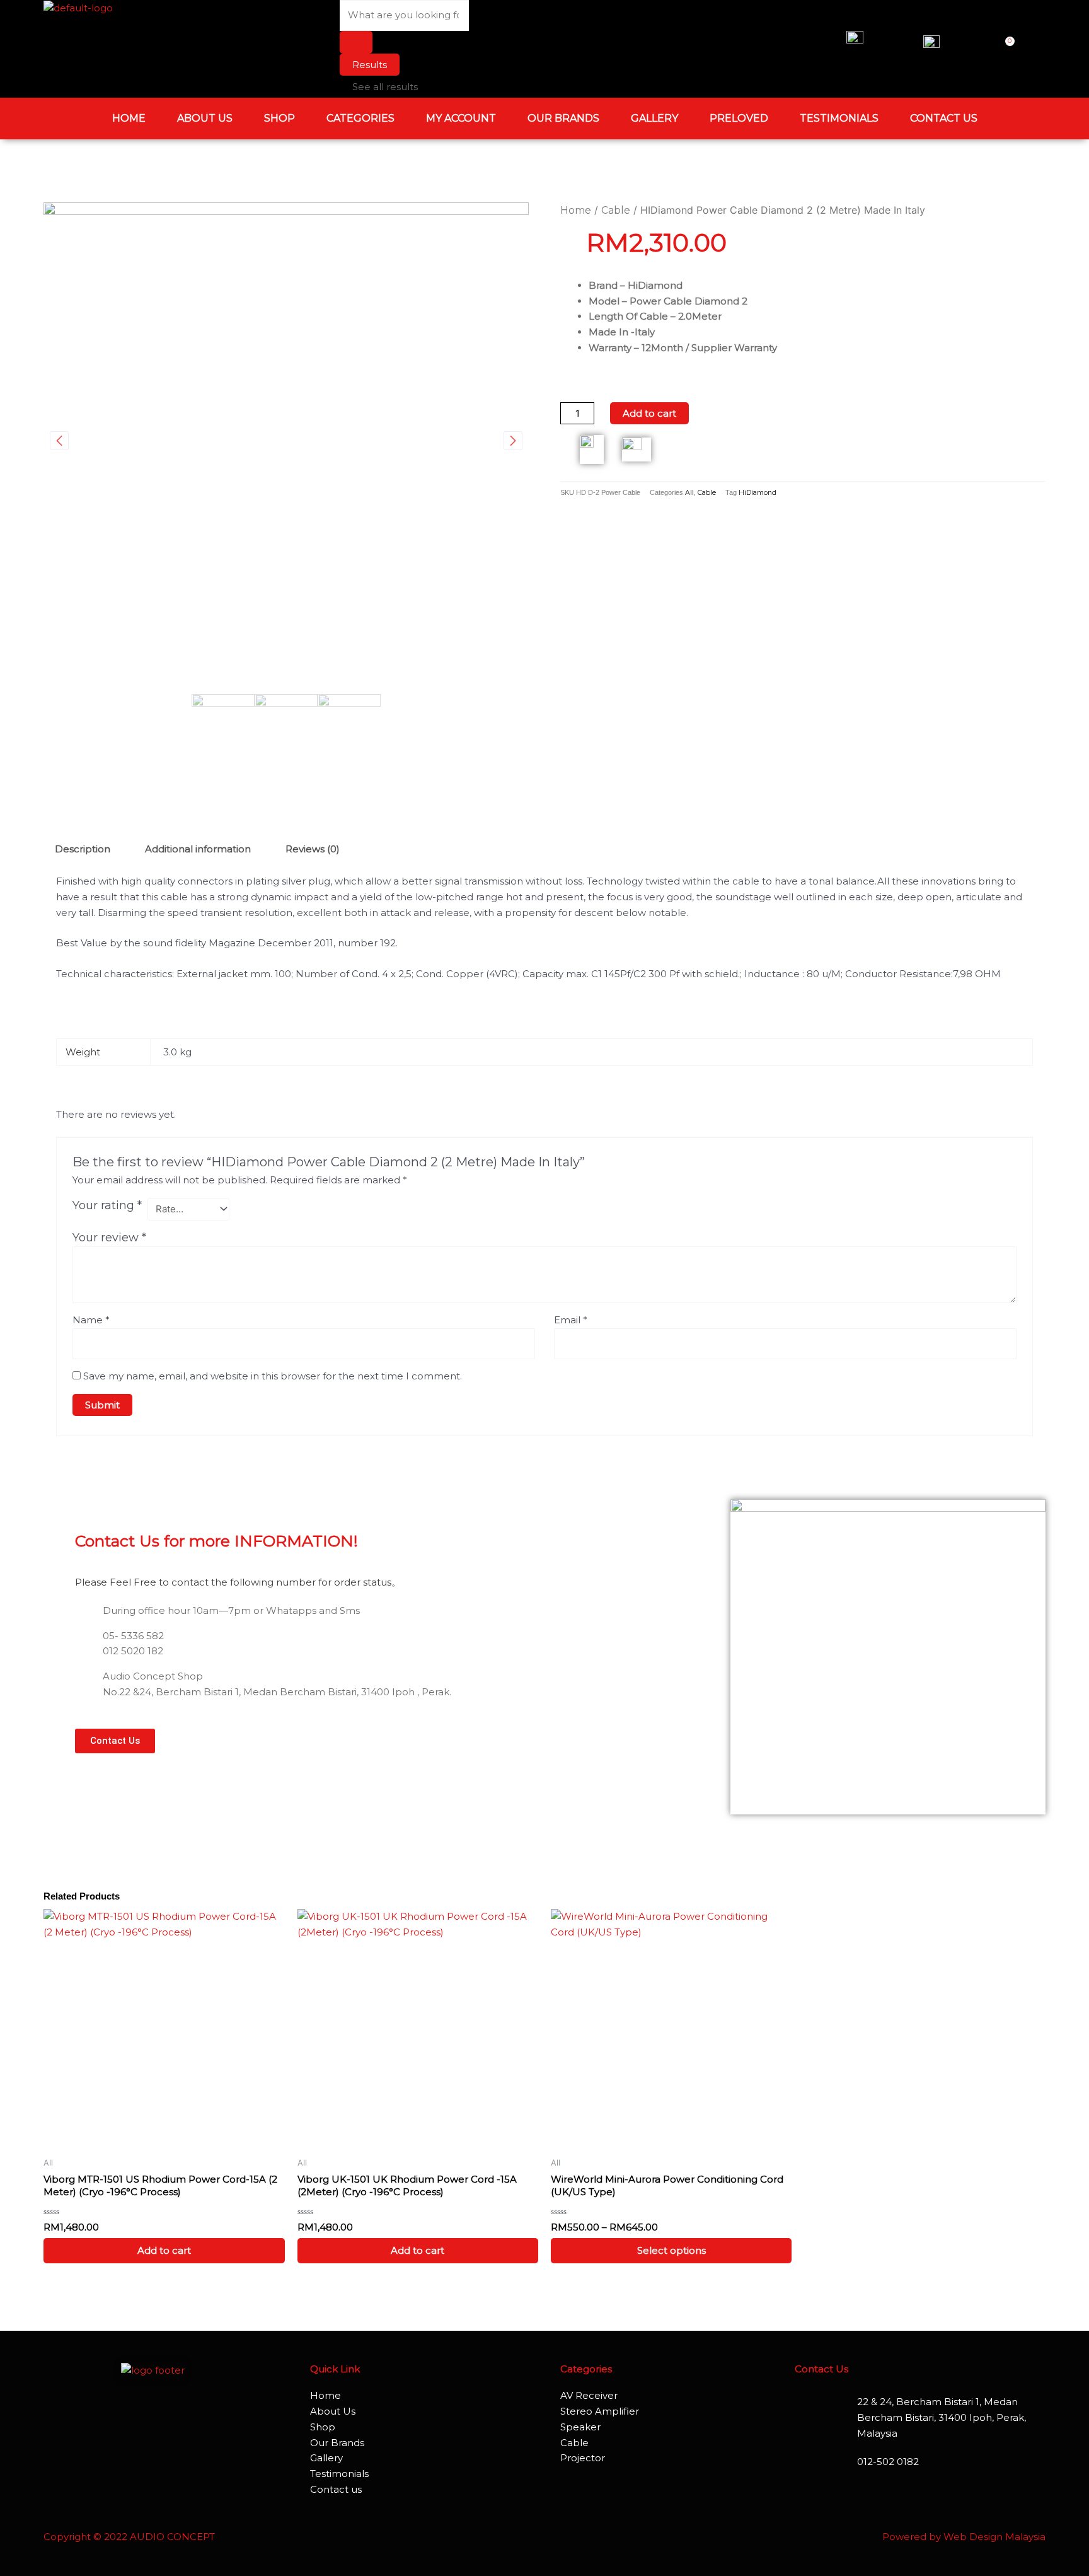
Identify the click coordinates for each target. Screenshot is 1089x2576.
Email (571, 1320)
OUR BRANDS (563, 118)
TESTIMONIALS (839, 118)
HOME (129, 118)
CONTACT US (944, 118)
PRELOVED (739, 118)
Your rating (107, 1205)
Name (91, 1320)
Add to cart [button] (164, 2250)
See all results (385, 87)
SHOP (279, 118)
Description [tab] (83, 849)
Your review (109, 1238)
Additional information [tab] (198, 849)
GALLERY (654, 118)
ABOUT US (205, 118)
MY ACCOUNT (461, 118)
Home (576, 210)
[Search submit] (356, 42)
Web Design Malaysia (994, 2537)
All (689, 493)
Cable (616, 210)
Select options (671, 2250)
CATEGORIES (360, 118)
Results (370, 65)
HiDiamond (758, 493)
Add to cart (649, 413)
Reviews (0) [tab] (313, 849)
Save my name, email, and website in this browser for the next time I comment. (273, 1376)
